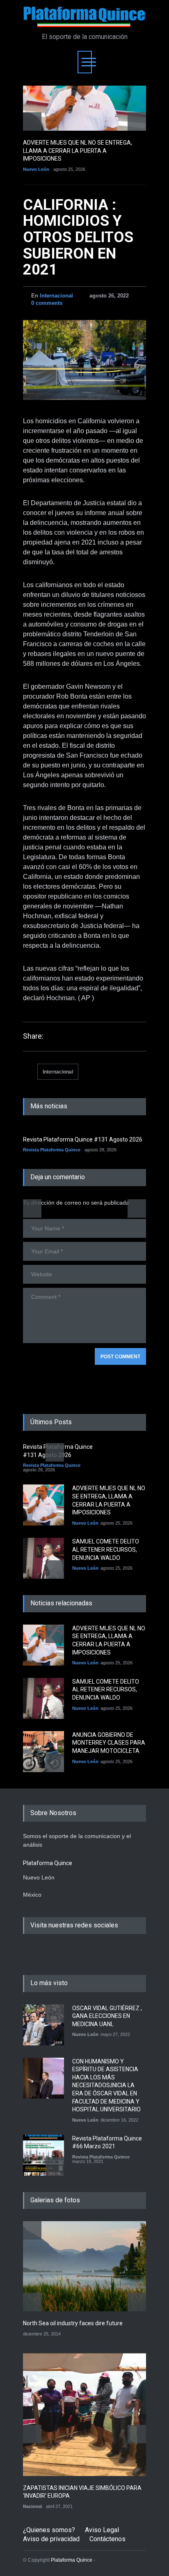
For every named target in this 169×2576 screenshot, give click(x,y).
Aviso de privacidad (51, 2539)
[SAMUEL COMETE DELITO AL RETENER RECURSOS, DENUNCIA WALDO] (43, 1558)
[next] (137, 121)
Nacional (32, 2506)
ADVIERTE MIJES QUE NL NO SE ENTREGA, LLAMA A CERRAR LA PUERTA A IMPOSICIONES (78, 151)
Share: (33, 1036)
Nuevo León (36, 169)
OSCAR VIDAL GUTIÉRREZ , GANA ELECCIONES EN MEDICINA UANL (107, 2016)
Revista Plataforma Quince (52, 1150)
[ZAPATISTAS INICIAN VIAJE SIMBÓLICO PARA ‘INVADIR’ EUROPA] (84, 2415)
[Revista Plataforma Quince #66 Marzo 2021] (43, 2155)
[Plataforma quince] (84, 17)
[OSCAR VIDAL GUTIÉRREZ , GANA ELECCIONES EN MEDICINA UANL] (43, 2025)
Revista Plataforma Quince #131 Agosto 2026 (83, 1139)
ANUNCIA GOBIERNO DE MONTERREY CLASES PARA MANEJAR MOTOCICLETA (109, 1743)
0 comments (47, 303)
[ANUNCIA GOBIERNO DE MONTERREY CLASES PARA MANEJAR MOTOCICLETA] (43, 1752)
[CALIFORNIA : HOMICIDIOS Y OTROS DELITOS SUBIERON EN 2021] (84, 360)
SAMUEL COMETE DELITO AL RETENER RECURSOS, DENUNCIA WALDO (106, 1549)
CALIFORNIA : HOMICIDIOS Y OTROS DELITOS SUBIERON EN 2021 (78, 237)
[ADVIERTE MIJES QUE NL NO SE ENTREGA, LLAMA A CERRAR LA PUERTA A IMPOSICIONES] (84, 108)
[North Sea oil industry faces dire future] (84, 2266)
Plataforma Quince (72, 2560)
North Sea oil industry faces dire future (73, 2323)
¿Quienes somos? (49, 2530)
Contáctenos (107, 2539)
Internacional (56, 296)
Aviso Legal (102, 2530)
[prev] (32, 121)
